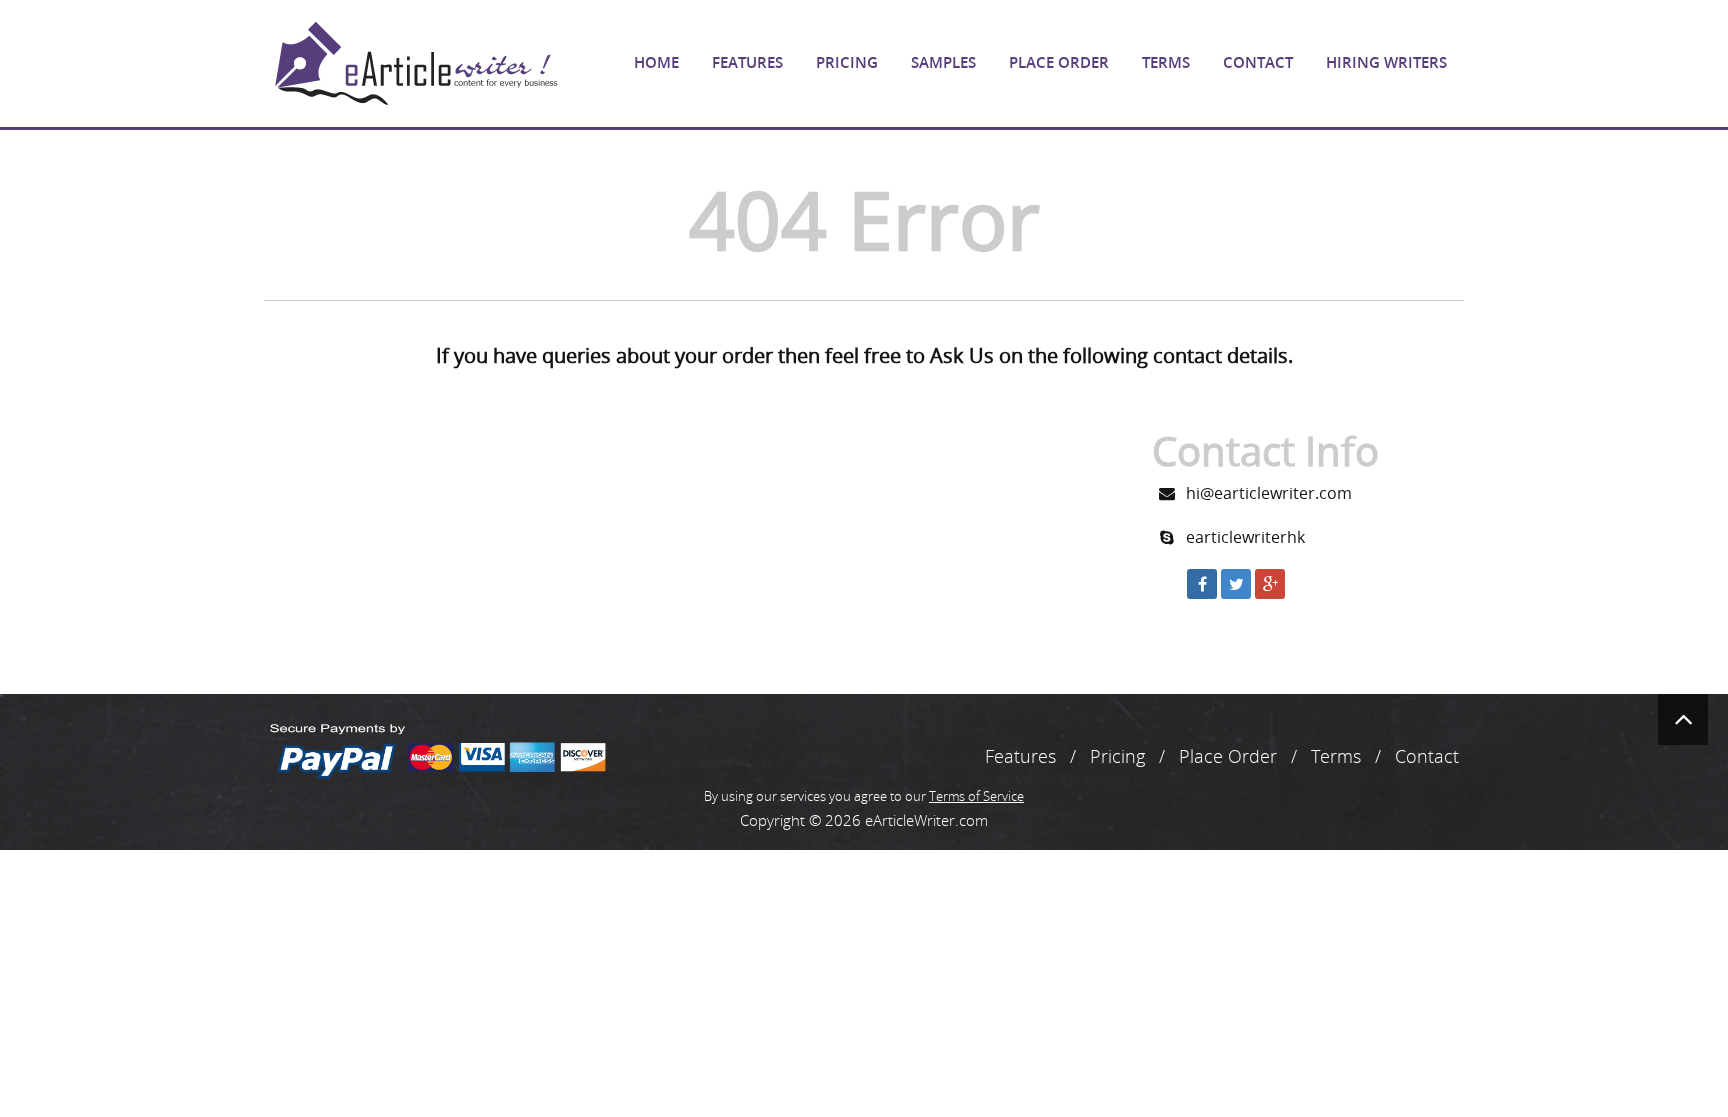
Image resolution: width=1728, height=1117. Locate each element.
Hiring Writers (1386, 62)
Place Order (1059, 62)
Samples (943, 62)
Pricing (847, 62)
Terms (1166, 62)
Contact (1258, 62)
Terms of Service (976, 796)
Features (747, 62)
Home (656, 62)
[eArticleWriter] (414, 63)
